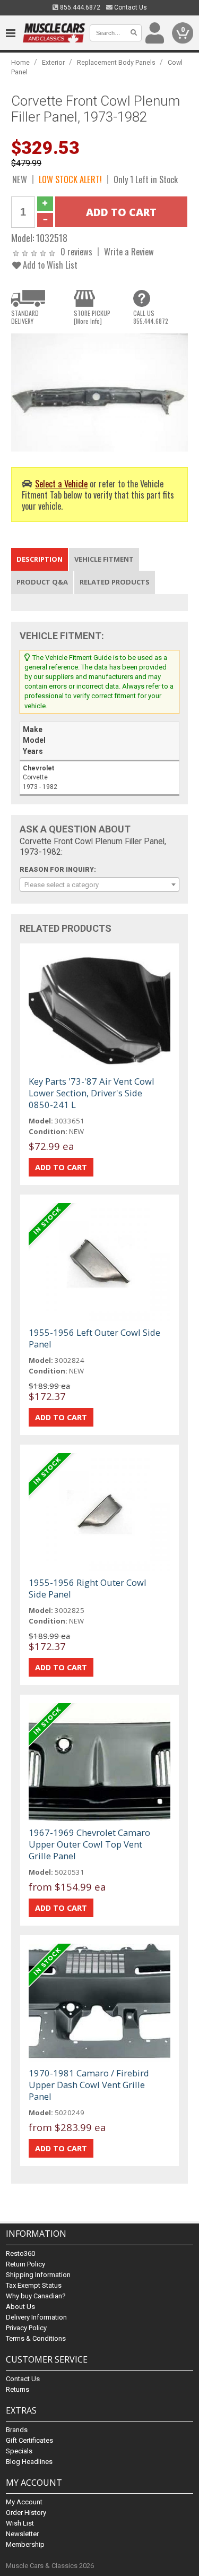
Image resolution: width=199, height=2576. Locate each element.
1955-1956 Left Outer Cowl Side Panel (94, 1338)
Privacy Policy (26, 2328)
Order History (26, 2513)
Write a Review (129, 251)
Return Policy (25, 2264)
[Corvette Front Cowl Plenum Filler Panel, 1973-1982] (99, 392)
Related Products (115, 582)
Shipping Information (38, 2275)
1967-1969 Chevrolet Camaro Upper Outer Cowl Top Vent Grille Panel (89, 1844)
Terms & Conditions (36, 2338)
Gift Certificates (29, 2440)
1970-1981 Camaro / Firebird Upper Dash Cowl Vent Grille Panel (89, 2085)
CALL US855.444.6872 (151, 317)
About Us (20, 2307)
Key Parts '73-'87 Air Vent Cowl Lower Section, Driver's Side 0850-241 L (92, 1093)
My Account (24, 2502)
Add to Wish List (49, 265)
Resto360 (20, 2253)
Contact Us (130, 7)
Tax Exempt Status (34, 2285)
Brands (17, 2430)
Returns (18, 2389)
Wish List (20, 2523)
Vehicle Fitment (104, 559)
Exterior (53, 62)
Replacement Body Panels (116, 62)
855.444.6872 (79, 7)
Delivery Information (36, 2317)
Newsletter (22, 2534)
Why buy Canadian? (36, 2296)
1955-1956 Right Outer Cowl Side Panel (88, 1588)
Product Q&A (42, 582)
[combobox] (99, 885)
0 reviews (76, 251)
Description (40, 559)
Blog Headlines (29, 2462)
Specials (19, 2451)
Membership (25, 2544)
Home (20, 62)
